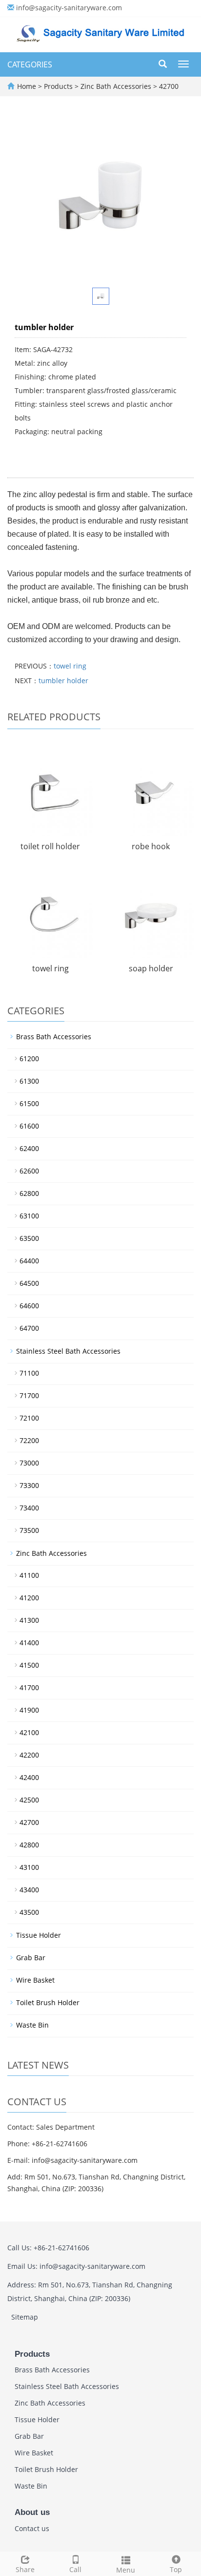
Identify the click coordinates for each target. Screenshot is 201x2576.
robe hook (151, 846)
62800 (29, 1193)
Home (27, 86)
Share (25, 2569)
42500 (29, 1800)
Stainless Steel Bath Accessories (68, 1351)
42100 (29, 1732)
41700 (29, 1687)
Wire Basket (35, 1980)
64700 (29, 1328)
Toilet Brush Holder (48, 2002)
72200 (29, 1440)
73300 (29, 1485)
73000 (29, 1463)
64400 (29, 1261)
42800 (29, 1845)
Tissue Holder (39, 1935)
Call (75, 2569)
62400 (29, 1148)
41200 (29, 1598)
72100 (29, 1418)
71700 (29, 1395)
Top (176, 2569)
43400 (29, 1890)
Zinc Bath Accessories (116, 86)
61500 (29, 1103)
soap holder (151, 968)
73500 (29, 1530)
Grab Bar (31, 1958)
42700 (168, 86)
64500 (29, 1283)
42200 (29, 1755)
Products (59, 86)
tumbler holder (63, 681)
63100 (29, 1216)
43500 (29, 1912)
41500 (29, 1665)
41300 (29, 1620)
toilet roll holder (50, 846)
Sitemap (25, 2317)
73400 (29, 1508)
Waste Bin (32, 2025)
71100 (29, 1373)
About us (32, 2512)
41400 (29, 1643)
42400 (29, 1777)
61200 (29, 1058)
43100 (29, 1867)
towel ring (70, 666)
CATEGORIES (30, 64)
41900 (29, 1710)
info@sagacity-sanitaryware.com (69, 8)
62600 (29, 1171)
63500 (29, 1238)
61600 (29, 1126)
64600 (29, 1306)
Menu (126, 2570)
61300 (29, 1081)
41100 (29, 1575)
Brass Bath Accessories (54, 1037)
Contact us (32, 2528)
